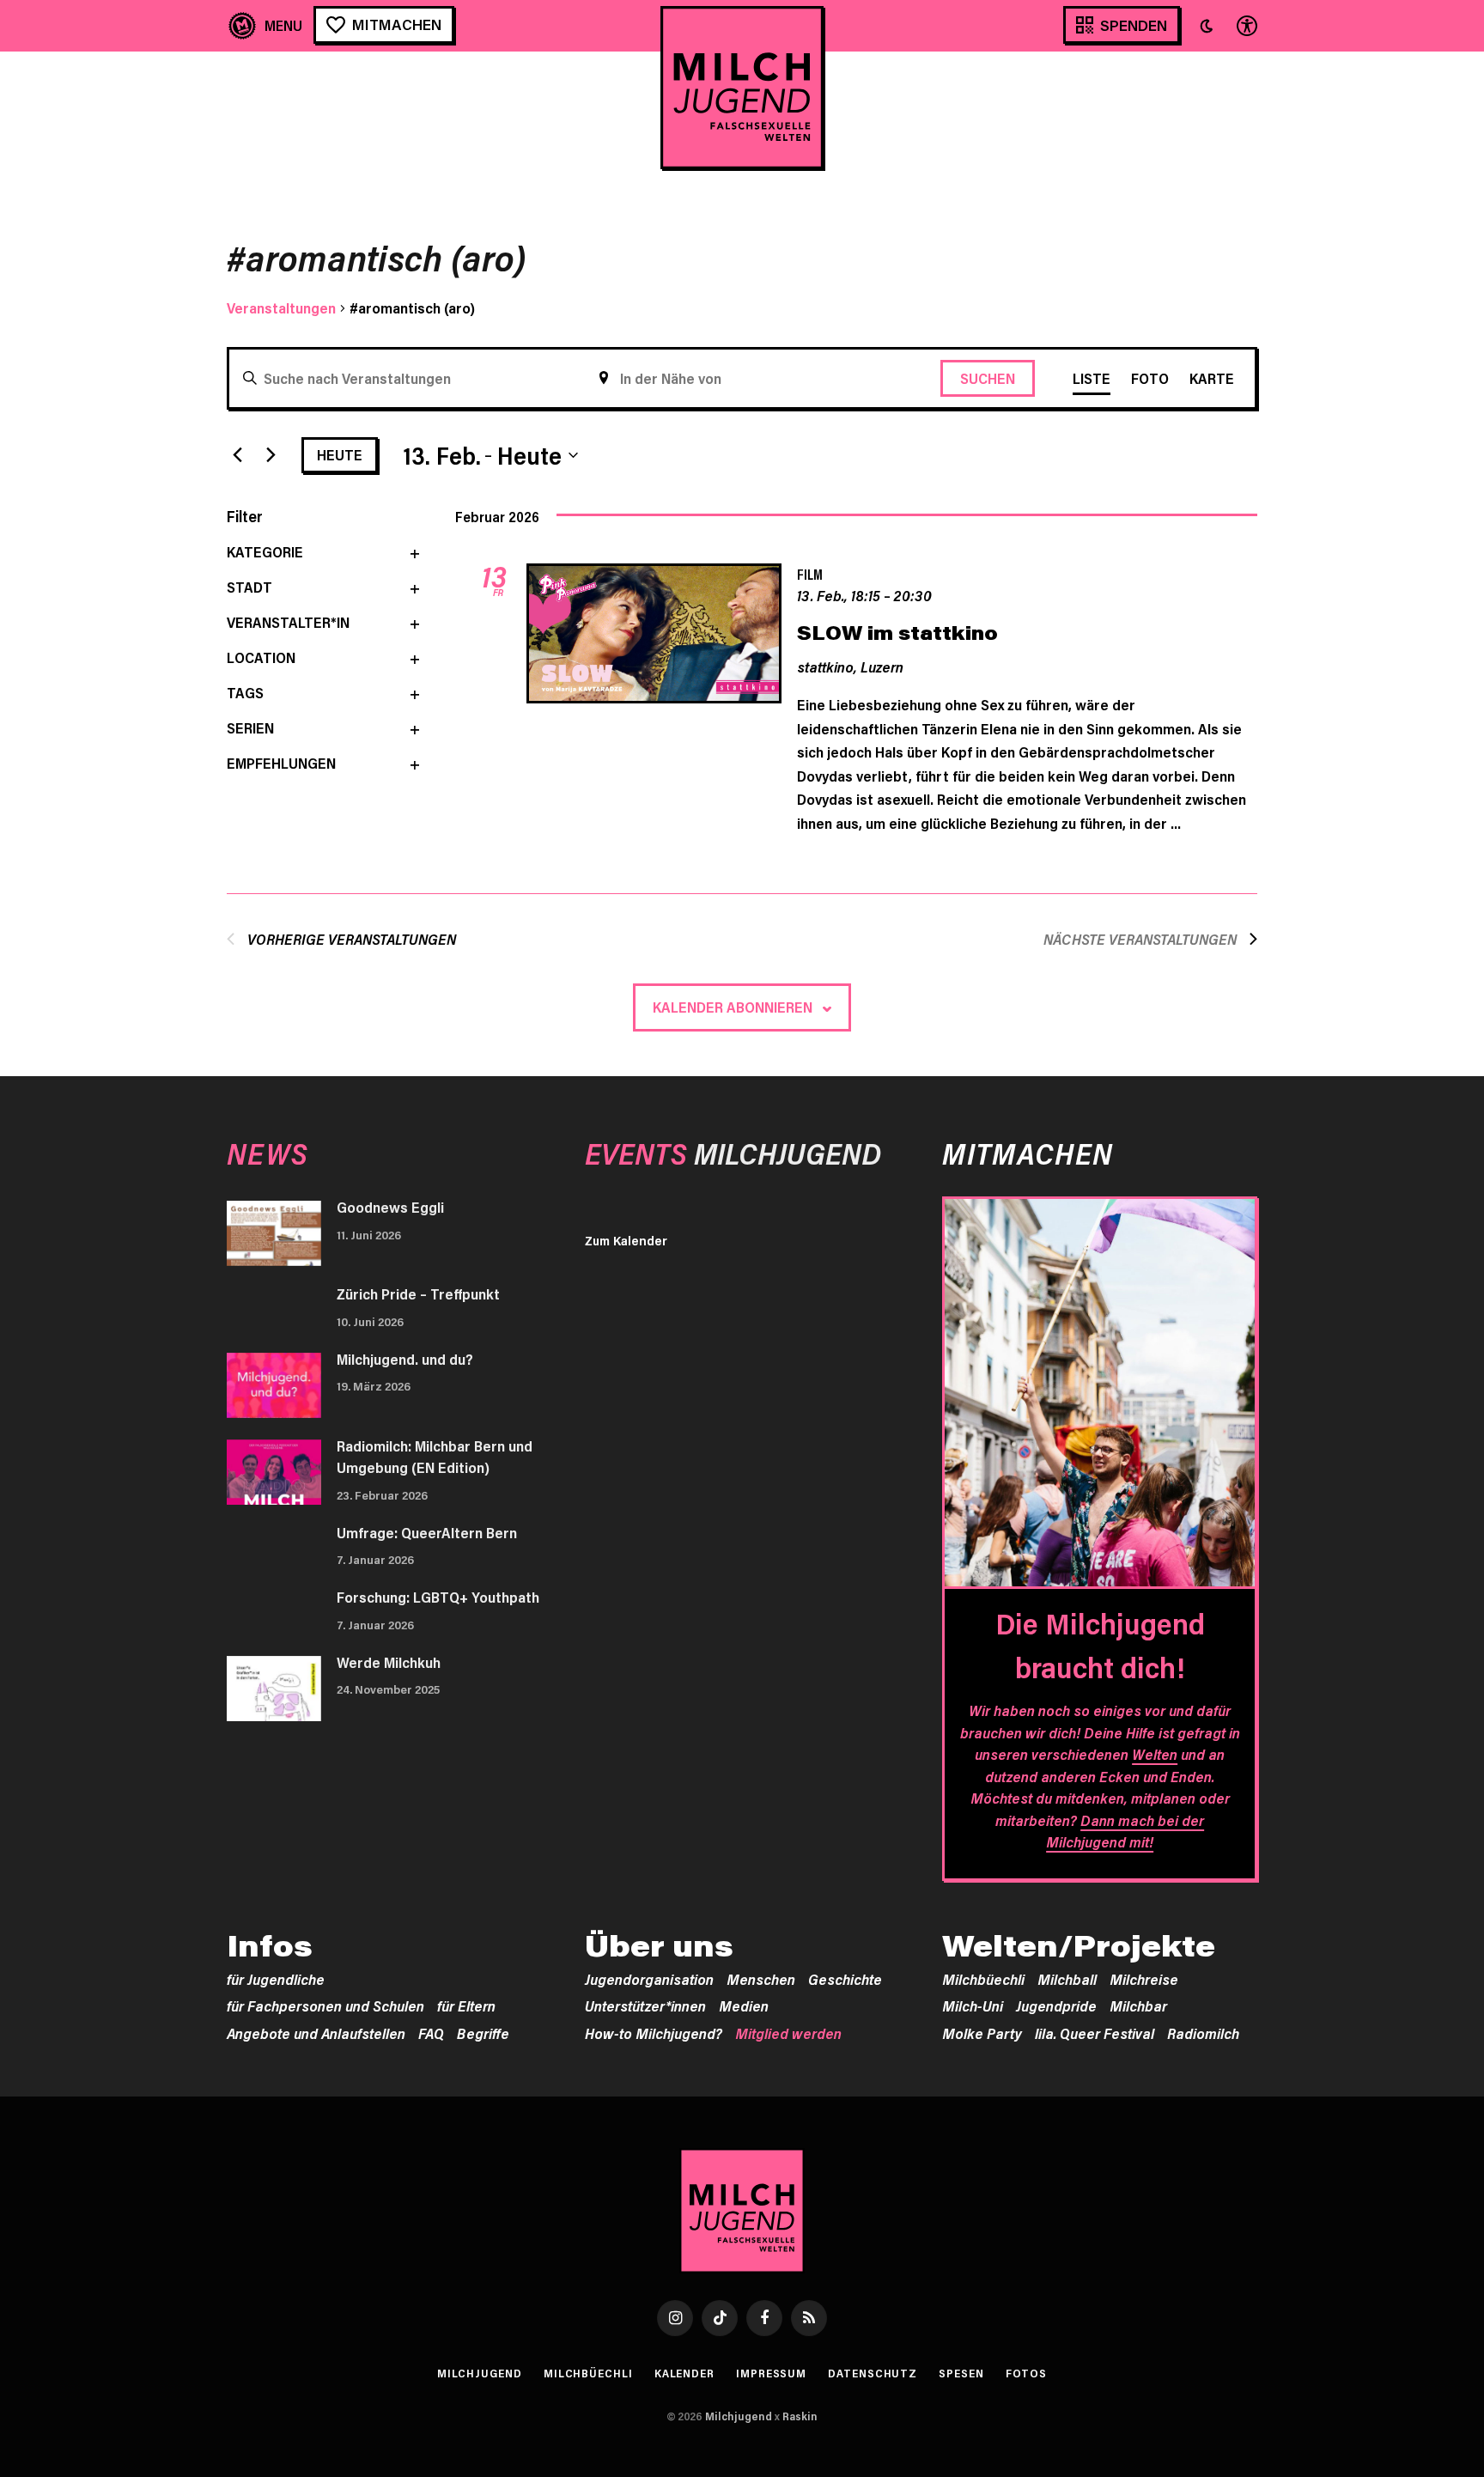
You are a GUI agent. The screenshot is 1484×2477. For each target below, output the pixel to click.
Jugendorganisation (649, 1979)
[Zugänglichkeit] (1245, 25)
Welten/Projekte (1079, 1945)
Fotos (1027, 2373)
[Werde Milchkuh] (274, 1689)
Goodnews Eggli (390, 1207)
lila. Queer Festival (1095, 2033)
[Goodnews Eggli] (274, 1233)
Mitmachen (397, 24)
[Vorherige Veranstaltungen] (237, 455)
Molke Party (982, 2033)
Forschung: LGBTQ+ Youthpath (438, 1597)
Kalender (684, 2373)
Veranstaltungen (281, 307)
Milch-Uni (973, 2005)
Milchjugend (480, 2373)
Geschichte (845, 1979)
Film (810, 574)
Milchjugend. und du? (405, 1359)
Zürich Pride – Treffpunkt (418, 1293)
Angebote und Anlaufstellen (316, 2033)
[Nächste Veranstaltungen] (271, 455)
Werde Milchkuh (389, 1662)
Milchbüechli (983, 1979)
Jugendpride (1056, 2005)
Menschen (761, 1979)
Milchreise (1144, 1979)
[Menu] (266, 25)
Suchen (988, 378)
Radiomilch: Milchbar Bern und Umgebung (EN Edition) (435, 1457)
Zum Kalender (626, 1240)
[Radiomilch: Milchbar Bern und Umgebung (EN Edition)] (274, 1472)
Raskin (800, 2416)
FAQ (431, 2033)
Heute (340, 454)
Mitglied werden (788, 2033)
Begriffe (483, 2033)
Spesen (961, 2373)
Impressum (771, 2373)
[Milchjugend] (742, 88)
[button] (1207, 26)
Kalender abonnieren (733, 1007)
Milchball (1067, 1979)
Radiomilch (1203, 2033)
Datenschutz (873, 2373)
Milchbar (1138, 2005)
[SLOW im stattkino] (654, 636)
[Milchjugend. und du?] (274, 1385)
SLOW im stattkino (897, 633)
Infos (270, 1945)
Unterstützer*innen (645, 2005)
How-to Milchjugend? (654, 2033)
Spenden (1134, 25)
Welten (1155, 1754)
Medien (744, 2005)
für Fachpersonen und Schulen (325, 2005)
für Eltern (466, 2005)
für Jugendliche (276, 1979)
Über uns (659, 1945)
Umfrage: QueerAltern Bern (427, 1532)
